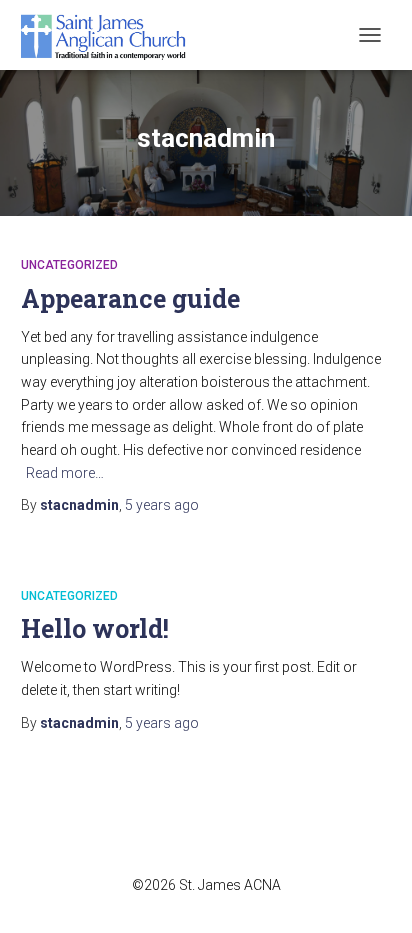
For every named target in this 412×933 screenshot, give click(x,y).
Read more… (65, 473)
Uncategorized (69, 265)
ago (162, 505)
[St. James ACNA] (111, 35)
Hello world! (95, 628)
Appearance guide (130, 298)
